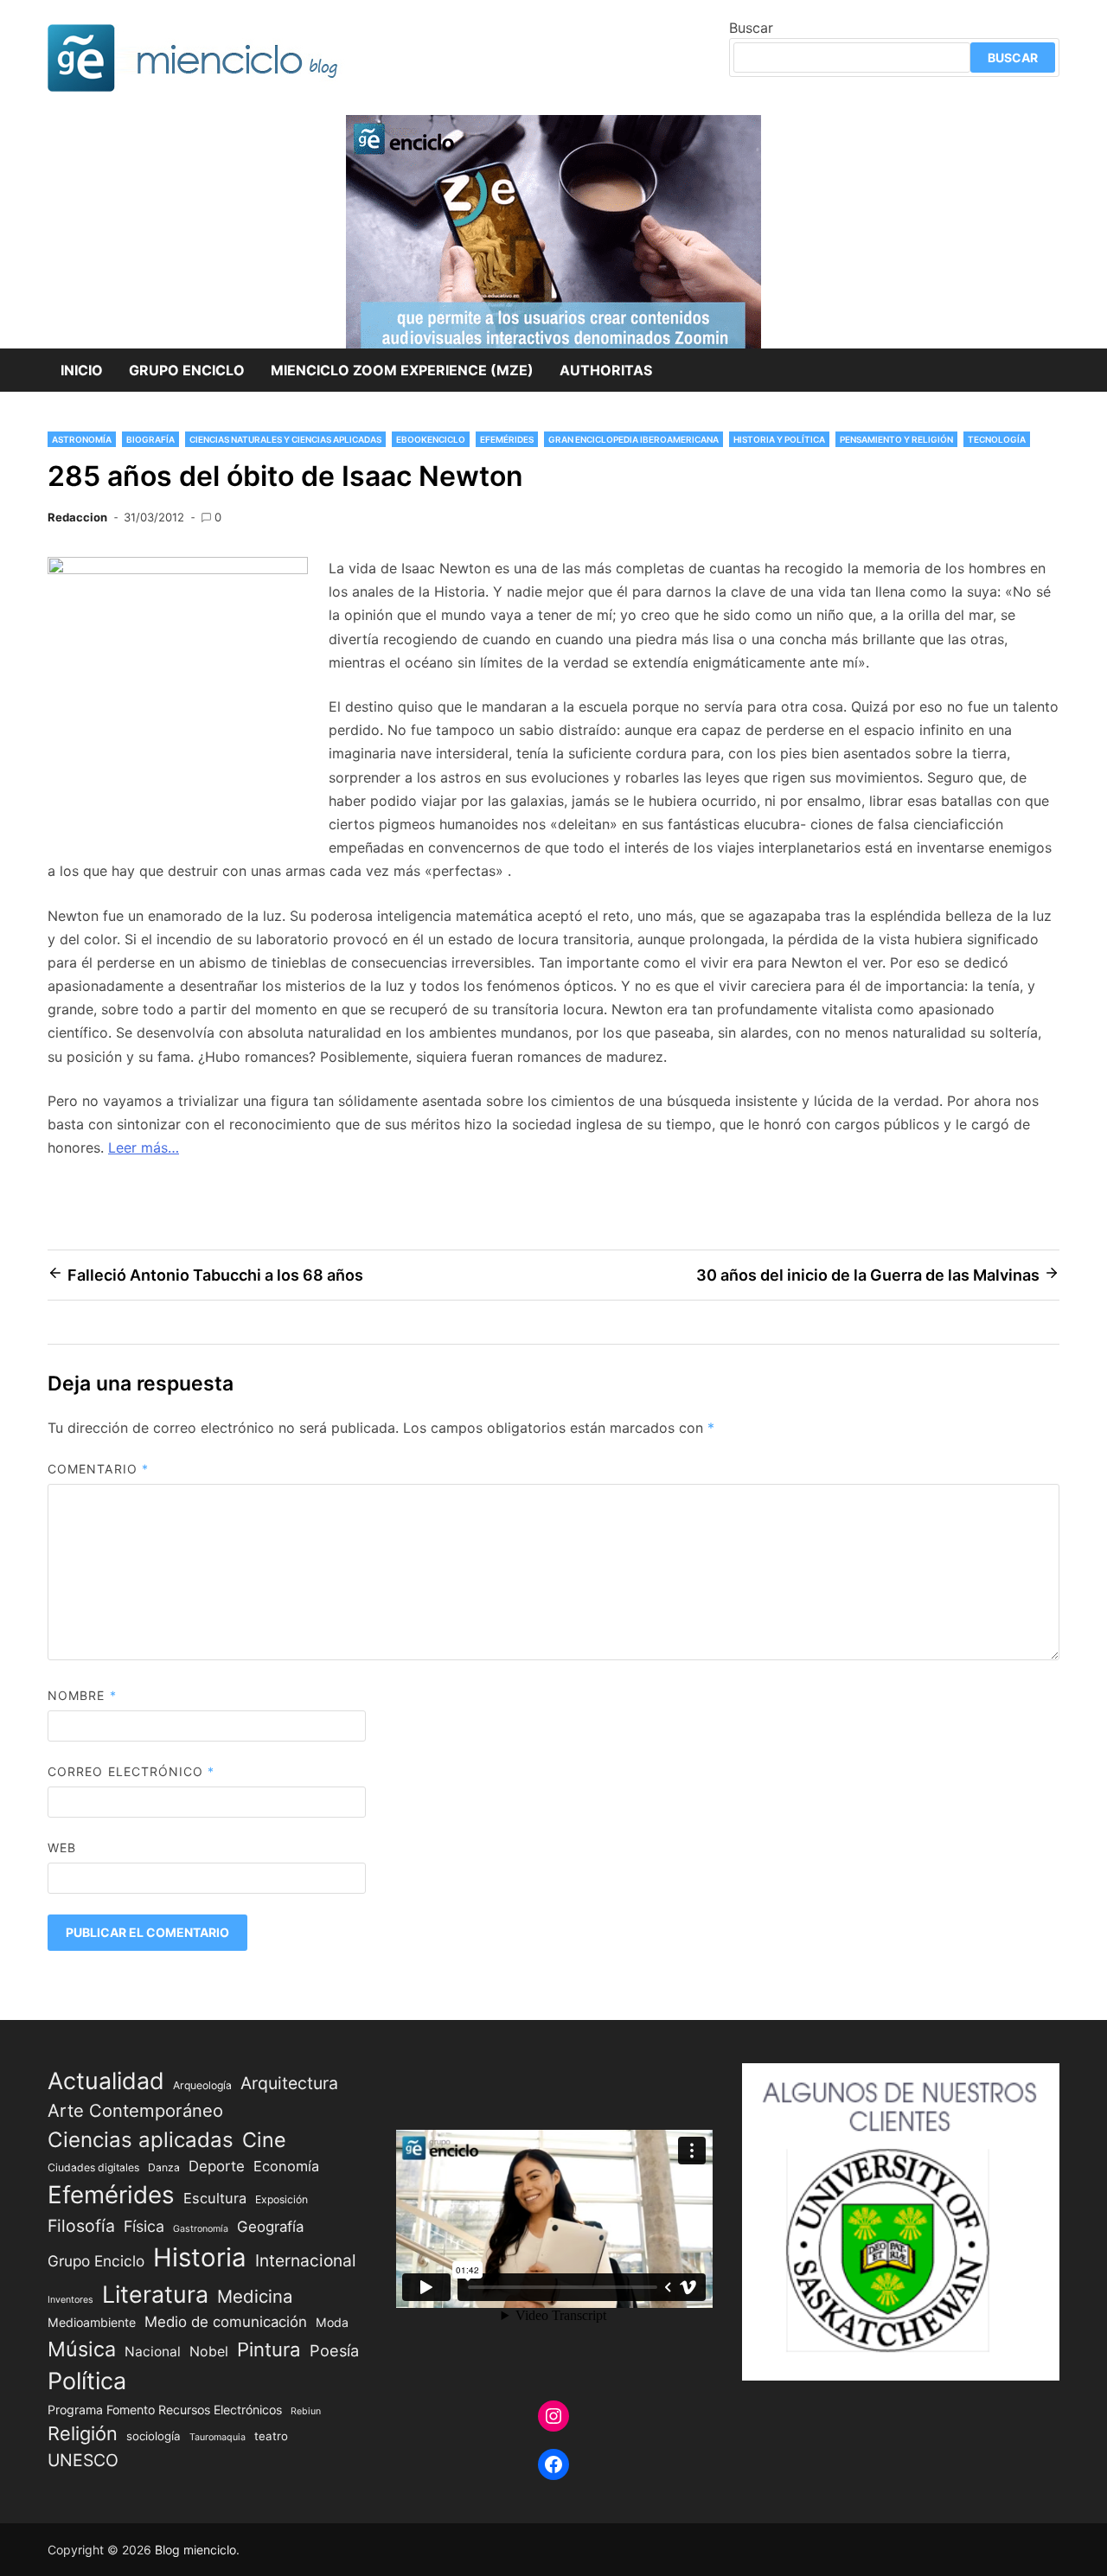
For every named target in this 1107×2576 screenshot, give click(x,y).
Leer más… (144, 1147)
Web (62, 1847)
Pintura (269, 2349)
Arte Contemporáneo (135, 2110)
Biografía (150, 439)
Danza (164, 2167)
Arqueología (202, 2085)
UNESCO (83, 2460)
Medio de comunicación (226, 2322)
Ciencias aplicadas (141, 2140)
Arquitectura (289, 2083)
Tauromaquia (218, 2437)
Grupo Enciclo (187, 370)
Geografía (270, 2227)
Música (82, 2349)
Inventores (70, 2300)
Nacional (153, 2352)
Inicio (82, 370)
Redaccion (77, 517)
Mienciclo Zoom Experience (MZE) (402, 370)
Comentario (98, 1469)
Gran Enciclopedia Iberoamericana (633, 439)
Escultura (215, 2198)
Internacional (306, 2260)
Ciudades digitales (93, 2167)
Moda (332, 2322)
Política (87, 2381)
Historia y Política (779, 439)
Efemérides (507, 439)
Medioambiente (92, 2322)
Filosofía (81, 2226)
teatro (271, 2436)
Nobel (209, 2352)
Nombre (82, 1695)
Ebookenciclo (431, 439)
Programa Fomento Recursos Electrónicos (165, 2410)
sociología (154, 2436)
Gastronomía (201, 2229)
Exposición (282, 2199)
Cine (264, 2140)
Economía (286, 2166)
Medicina (255, 2296)
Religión (83, 2433)
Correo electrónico (131, 1771)
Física (144, 2226)
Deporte (217, 2166)
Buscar (751, 28)
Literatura (155, 2294)
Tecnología (997, 439)
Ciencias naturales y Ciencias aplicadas (285, 439)
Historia (200, 2257)
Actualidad (106, 2081)
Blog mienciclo (195, 2550)
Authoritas (606, 370)
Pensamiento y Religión (896, 439)
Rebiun (306, 2411)
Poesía (334, 2350)
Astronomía (82, 439)
